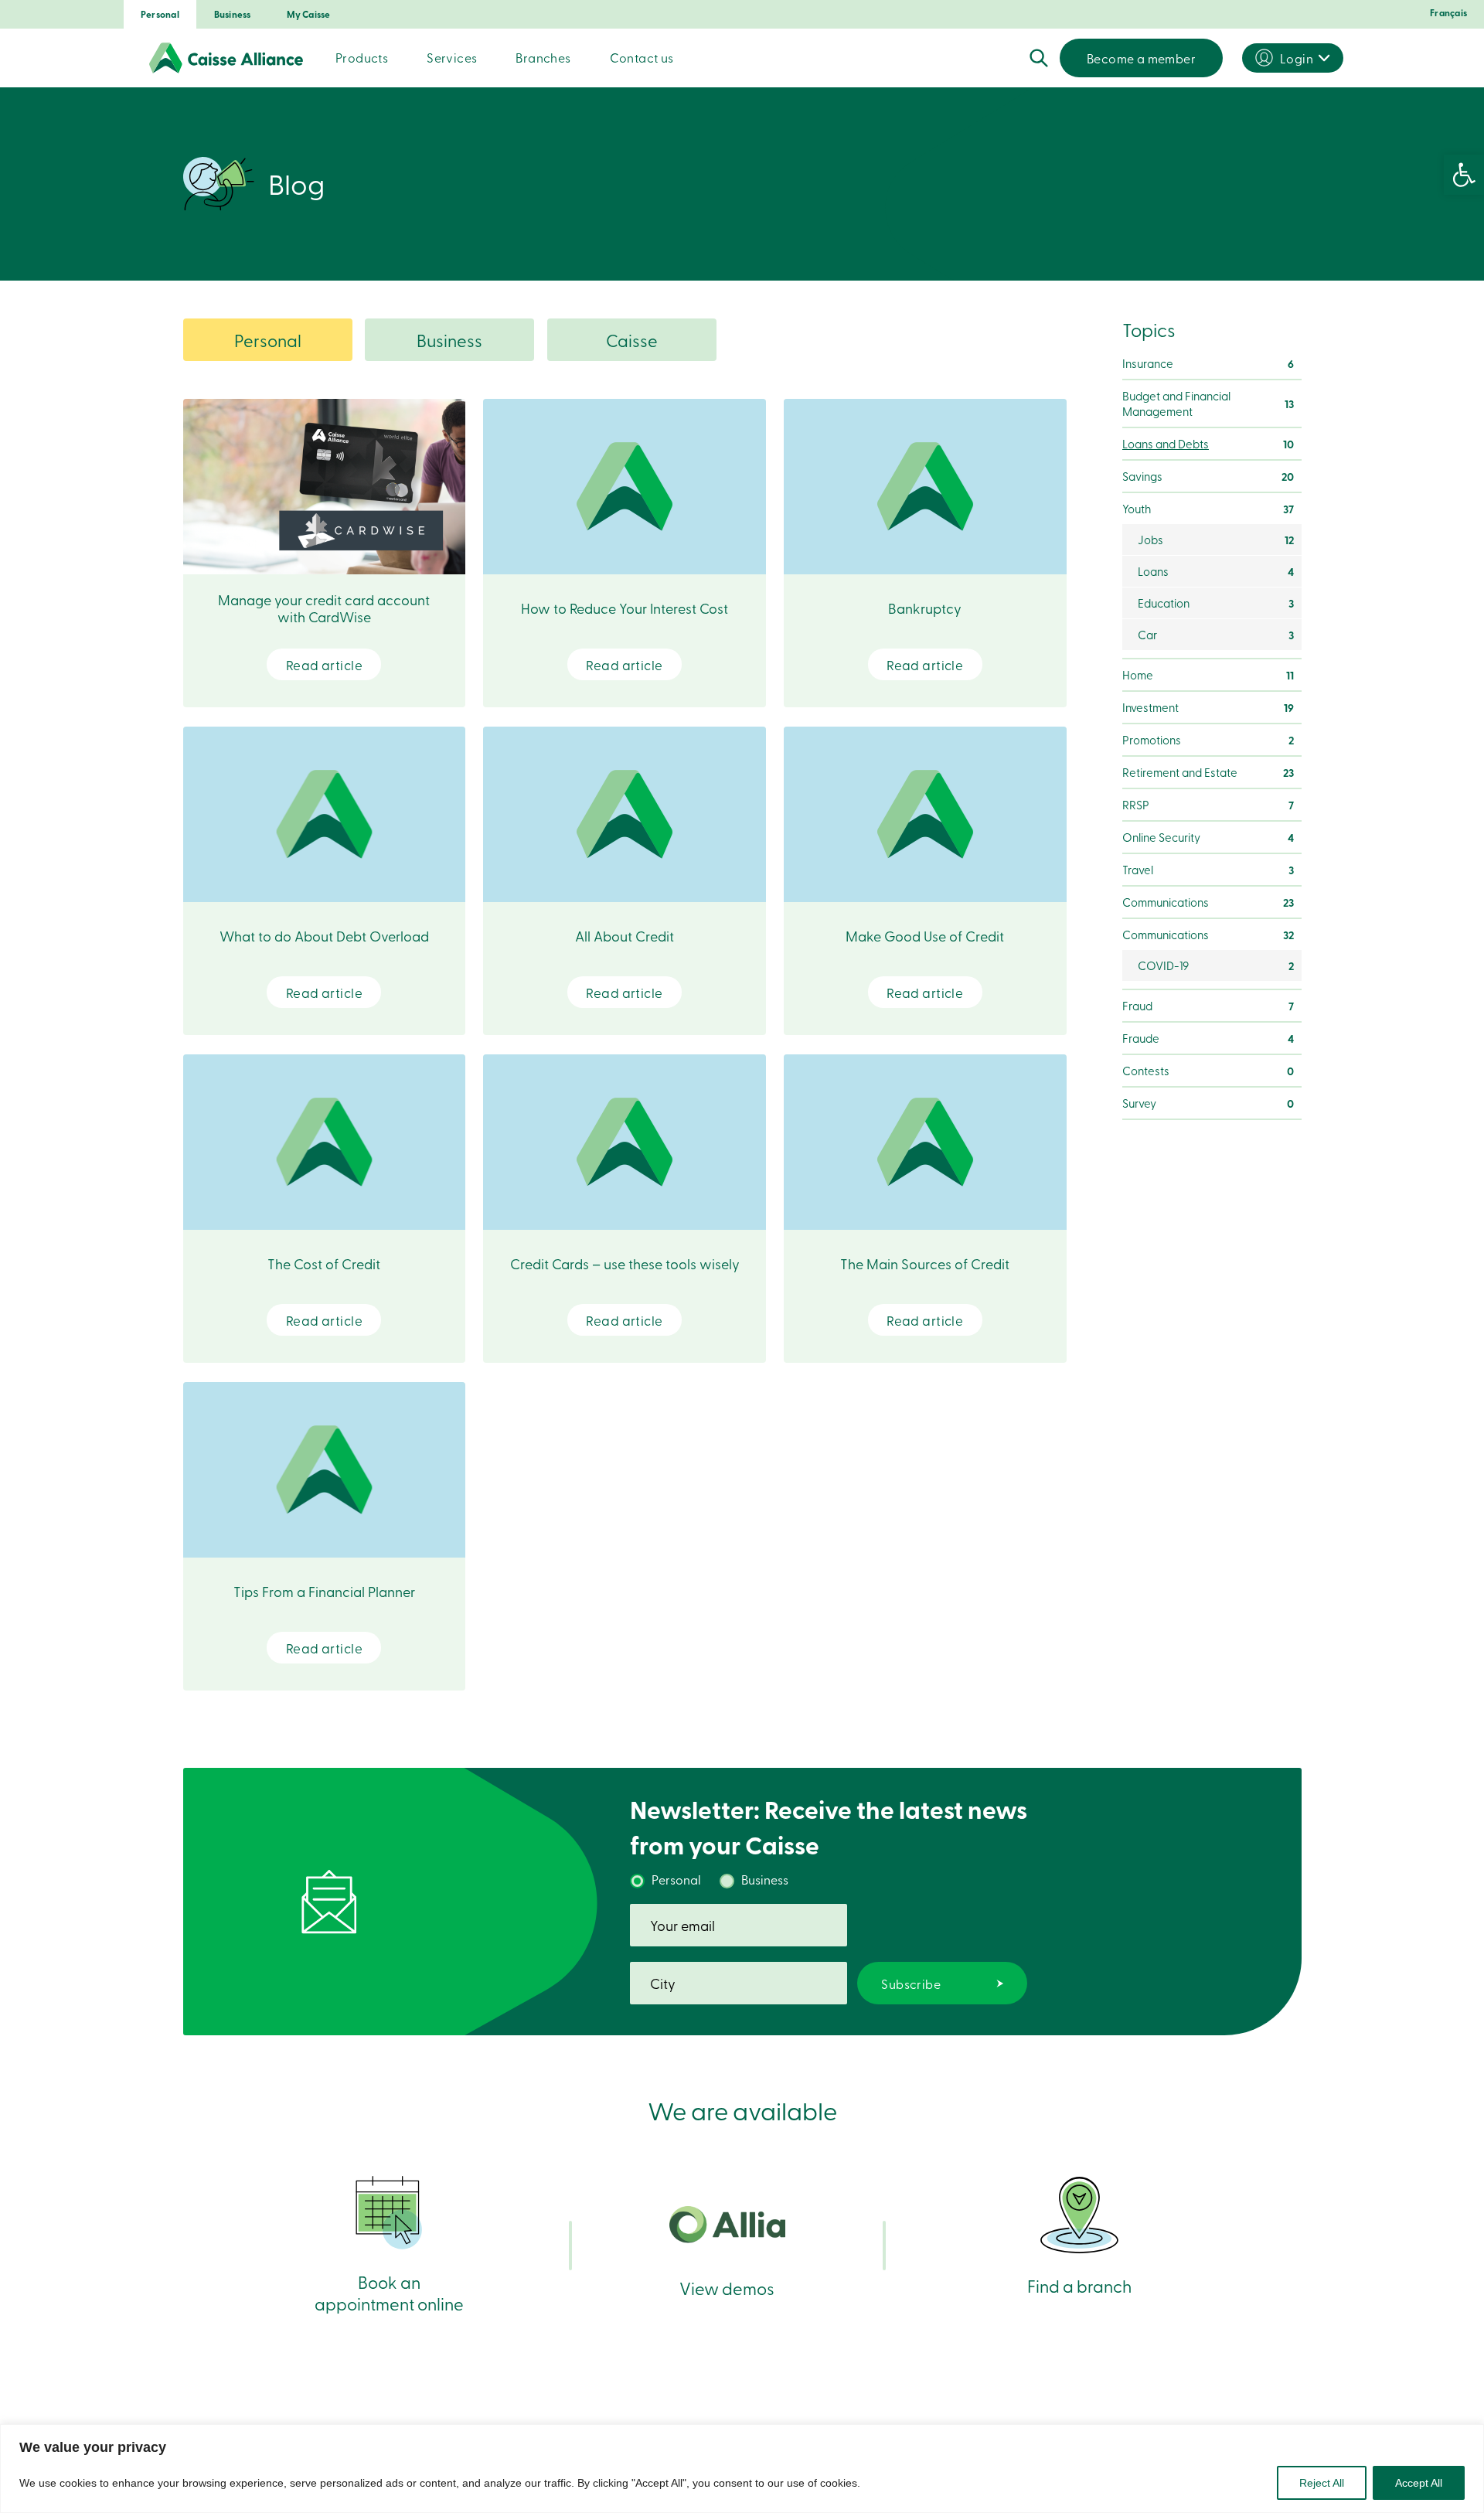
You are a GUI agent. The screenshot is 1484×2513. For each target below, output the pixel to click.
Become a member (1141, 58)
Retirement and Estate (1208, 772)
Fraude (1208, 1038)
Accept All (1419, 2483)
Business (233, 14)
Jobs (1216, 540)
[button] (1464, 175)
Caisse (632, 340)
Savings (1208, 476)
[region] (742, 2469)
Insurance (1208, 363)
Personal (160, 14)
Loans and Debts (1208, 444)
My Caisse (309, 14)
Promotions (1208, 740)
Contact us (642, 57)
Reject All (1322, 2483)
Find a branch (1079, 2285)
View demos (727, 2288)
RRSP (1208, 805)
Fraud (1208, 1006)
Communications (1208, 902)
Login (1297, 58)
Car (1216, 635)
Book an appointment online (389, 2292)
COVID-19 (1216, 965)
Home (1208, 675)
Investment (1208, 707)
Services (452, 57)
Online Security (1208, 837)
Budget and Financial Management (1208, 404)
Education (1216, 603)
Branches (543, 57)
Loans (1216, 571)
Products (362, 57)
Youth (1208, 509)
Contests (1208, 1071)
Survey (1208, 1103)
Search (1039, 58)
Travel (1208, 870)
